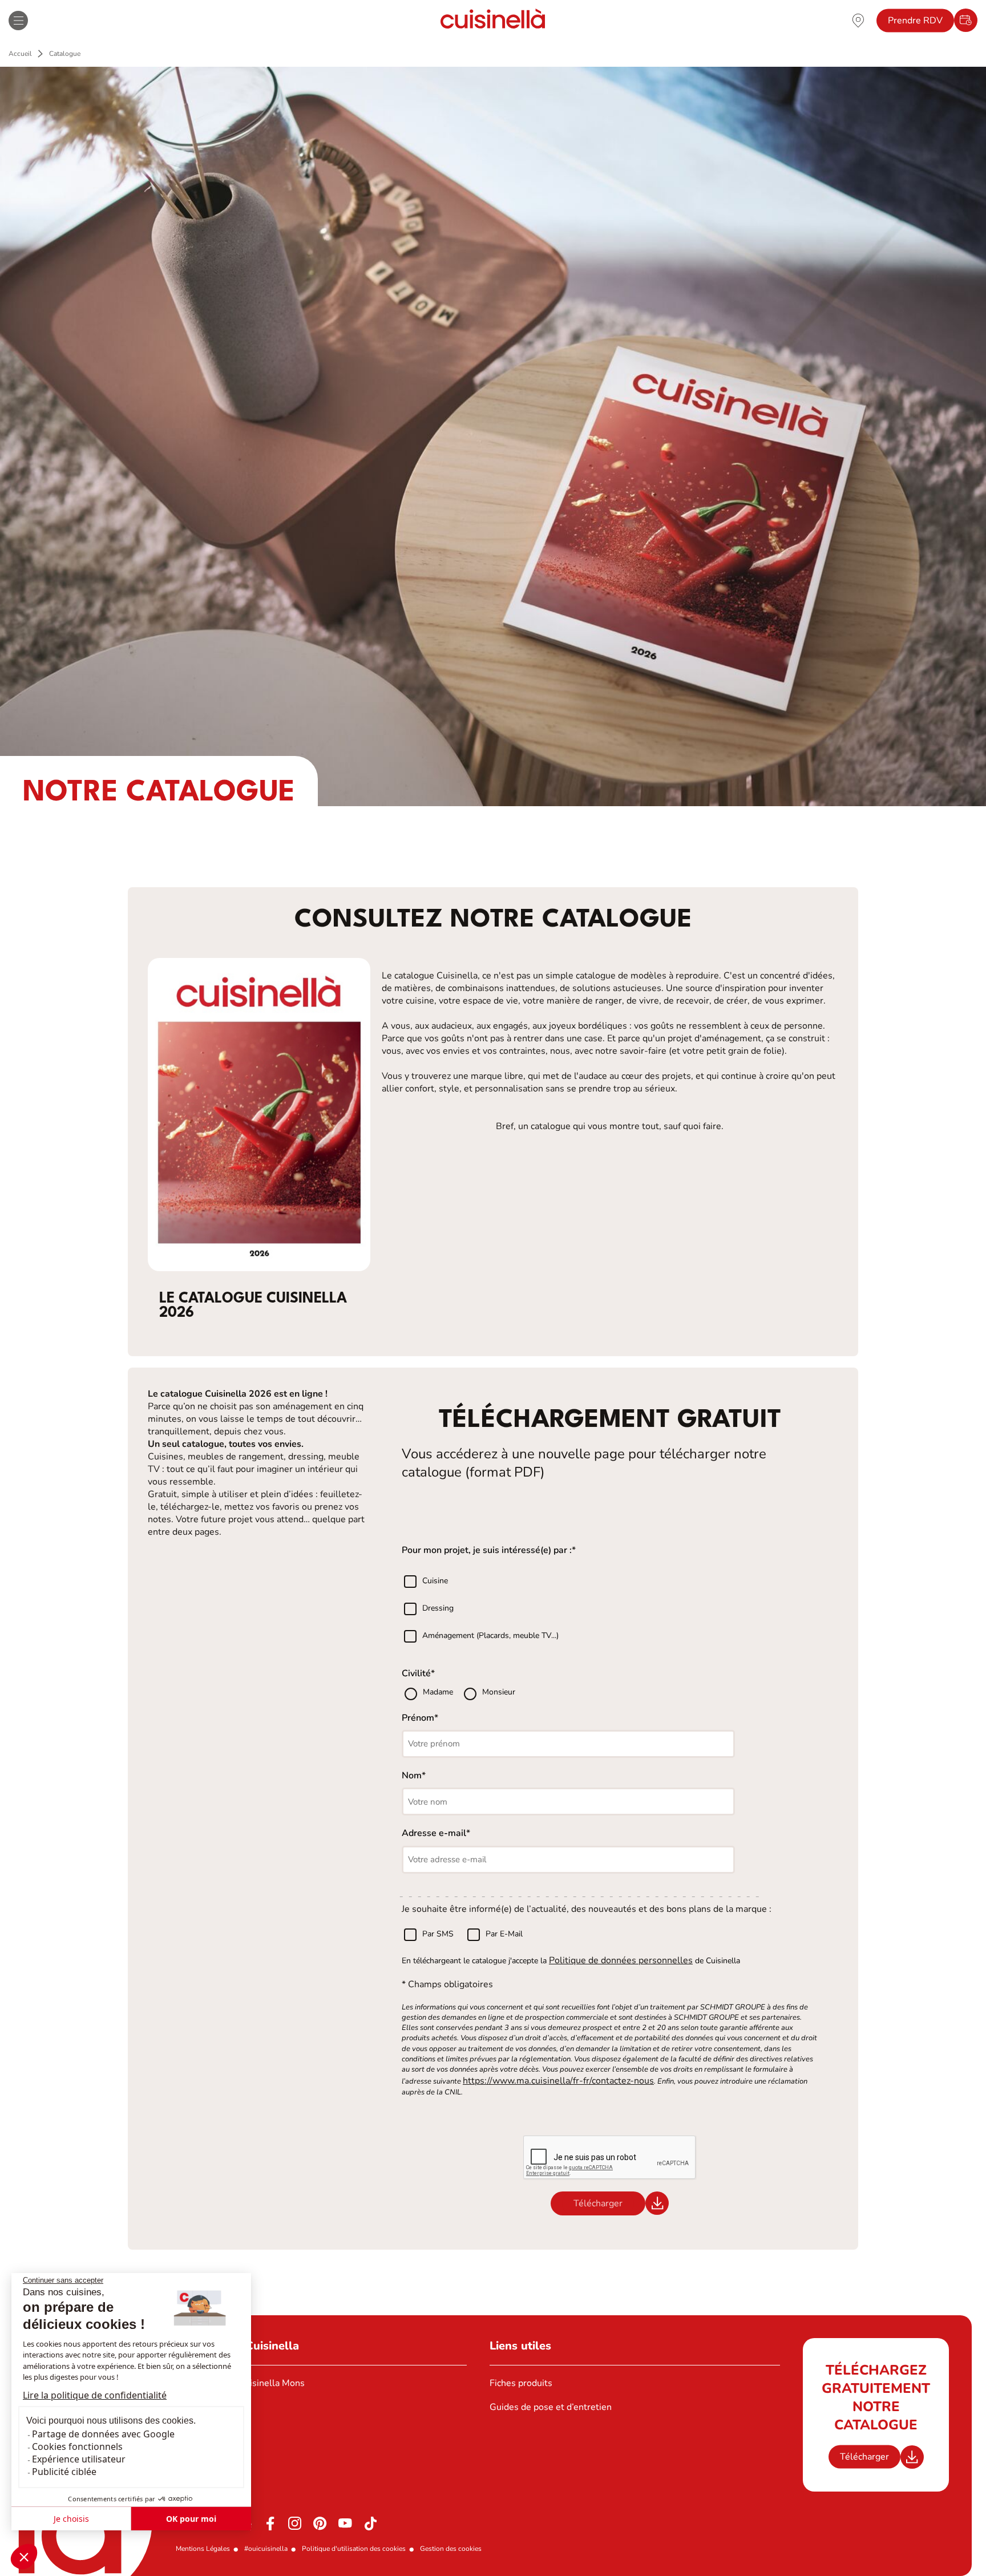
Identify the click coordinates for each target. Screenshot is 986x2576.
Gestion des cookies (451, 2549)
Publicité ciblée (64, 2472)
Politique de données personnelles (621, 1960)
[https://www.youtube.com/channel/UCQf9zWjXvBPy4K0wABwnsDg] (345, 2524)
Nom (412, 1776)
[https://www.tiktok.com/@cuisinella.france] (370, 2524)
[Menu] (18, 21)
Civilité (416, 1673)
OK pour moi (191, 2519)
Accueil (20, 54)
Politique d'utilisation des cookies (354, 2549)
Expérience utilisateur (79, 2459)
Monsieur (499, 1692)
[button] (24, 2557)
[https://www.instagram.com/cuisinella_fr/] (295, 2524)
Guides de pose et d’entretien (551, 2407)
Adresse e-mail (434, 1833)
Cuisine (435, 1581)
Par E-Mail (504, 1934)
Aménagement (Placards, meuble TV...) (490, 1636)
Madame (439, 1692)
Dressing (438, 1609)
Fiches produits (521, 2383)
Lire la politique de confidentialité (95, 2395)
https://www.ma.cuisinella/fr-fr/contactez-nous (558, 2081)
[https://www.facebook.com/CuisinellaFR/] (270, 2524)
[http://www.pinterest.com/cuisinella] (320, 2524)
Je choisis (71, 2519)
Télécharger (864, 2457)
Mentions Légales (203, 2549)
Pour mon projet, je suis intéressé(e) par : (487, 1550)
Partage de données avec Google (103, 2434)
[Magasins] (858, 20)
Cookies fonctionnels (77, 2446)
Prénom (418, 1718)
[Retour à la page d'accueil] (493, 20)
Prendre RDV (915, 21)
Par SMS (438, 1934)
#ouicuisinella (266, 2549)
